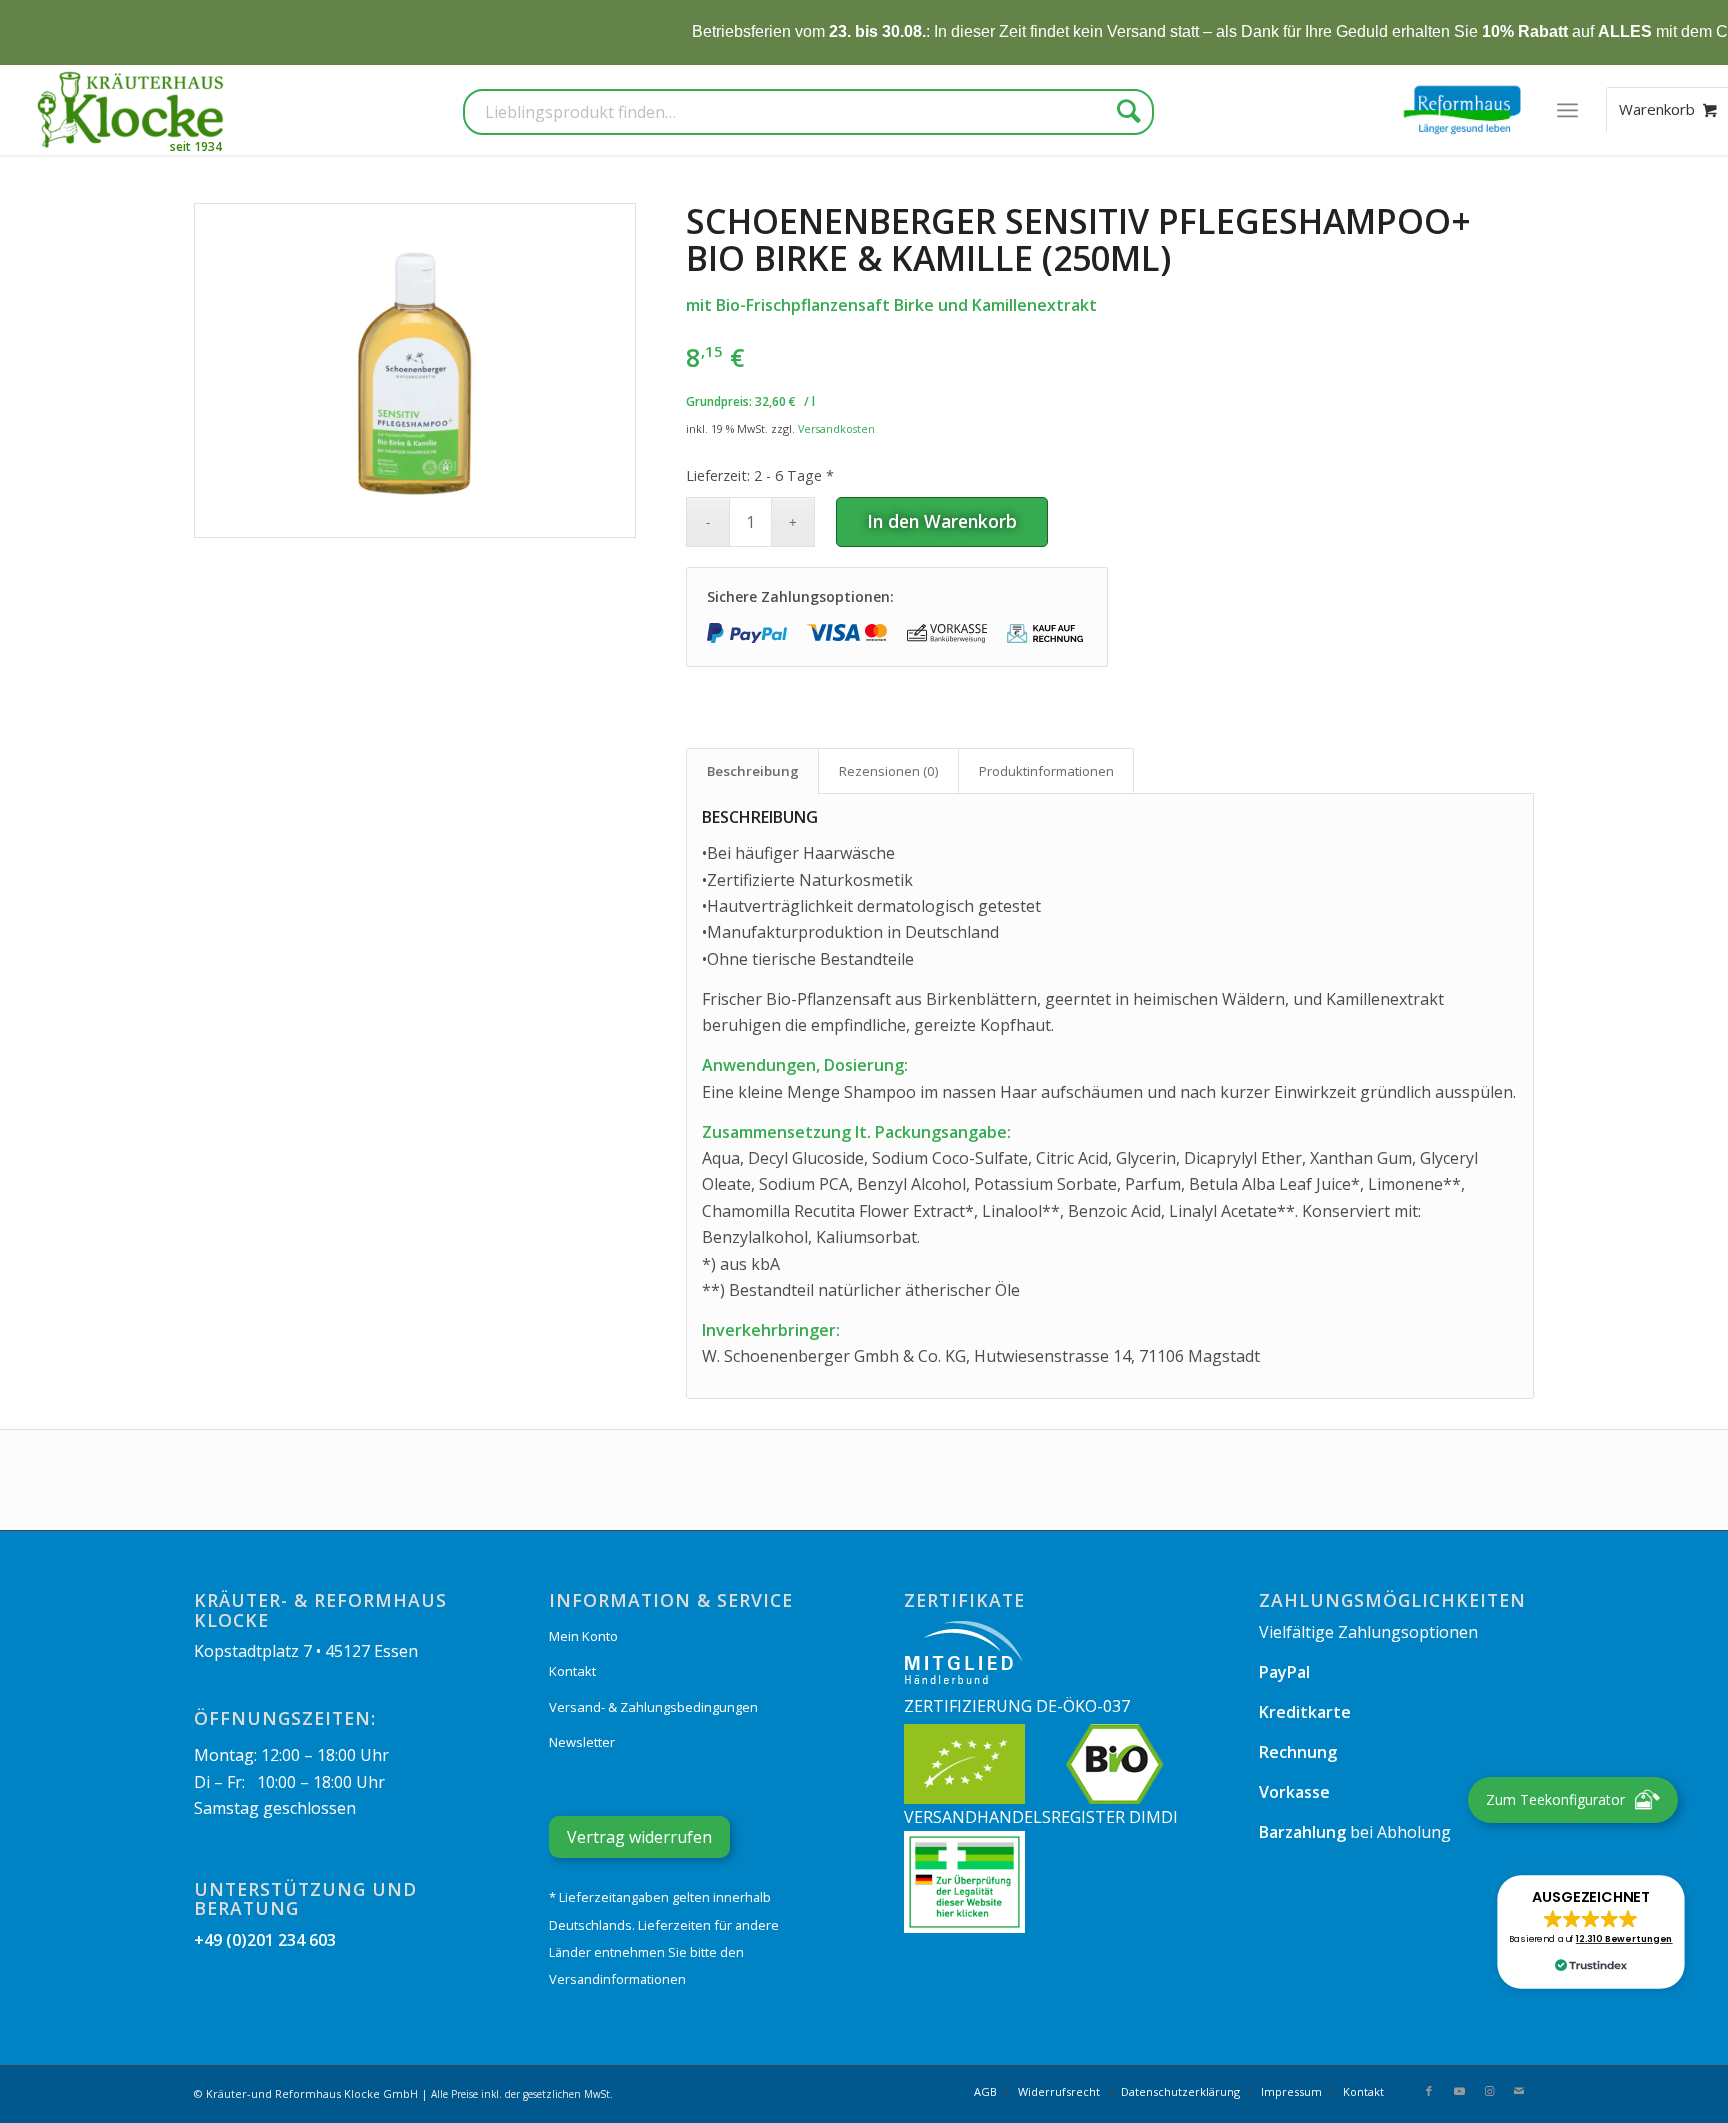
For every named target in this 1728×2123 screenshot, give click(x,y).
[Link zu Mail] (1519, 2091)
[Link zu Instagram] (1489, 2091)
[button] (1590, 1932)
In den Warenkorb (942, 521)
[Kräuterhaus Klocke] (133, 110)
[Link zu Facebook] (1429, 2091)
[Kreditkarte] (847, 633)
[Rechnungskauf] (1047, 633)
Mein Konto (583, 1636)
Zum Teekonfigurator (1555, 1799)
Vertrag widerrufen (639, 1837)
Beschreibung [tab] (753, 771)
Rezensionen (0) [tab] (889, 771)
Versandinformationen (617, 1979)
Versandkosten (836, 428)
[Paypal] (747, 633)
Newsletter (582, 1742)
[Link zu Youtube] (1459, 2091)
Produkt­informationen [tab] (1046, 771)
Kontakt (572, 1671)
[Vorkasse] (947, 633)
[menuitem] (1567, 110)
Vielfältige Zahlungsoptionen (1368, 1632)
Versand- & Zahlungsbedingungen (653, 1707)
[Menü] (1567, 110)
